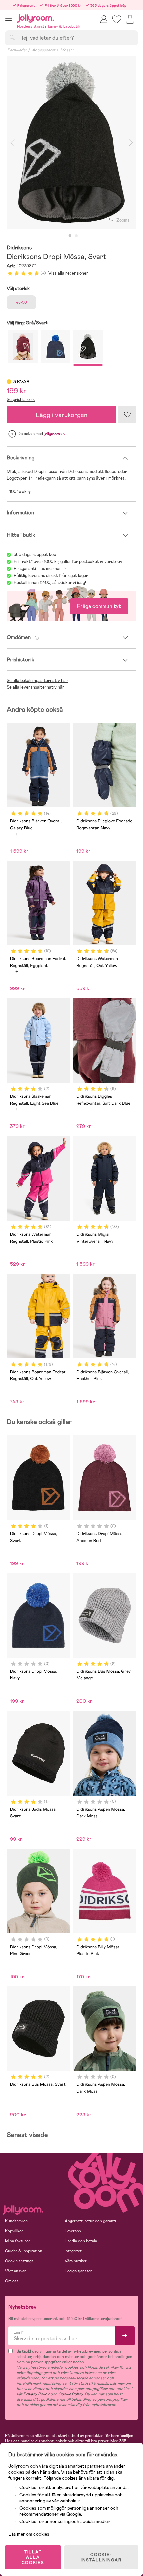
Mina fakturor (18, 2241)
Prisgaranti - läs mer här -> (40, 568)
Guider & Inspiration (24, 2251)
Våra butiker (76, 2261)
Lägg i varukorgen (62, 415)
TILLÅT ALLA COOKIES (33, 2557)
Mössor (67, 50)
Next (131, 142)
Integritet (73, 2251)
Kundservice (16, 2221)
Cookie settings (19, 2261)
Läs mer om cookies (29, 2534)
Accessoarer (44, 50)
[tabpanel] (71, 142)
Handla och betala (81, 2241)
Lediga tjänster (78, 2271)
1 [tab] (70, 236)
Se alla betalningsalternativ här (37, 681)
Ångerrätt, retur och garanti (90, 2221)
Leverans (73, 2231)
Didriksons (19, 248)
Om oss (12, 2281)
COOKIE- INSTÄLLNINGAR (101, 2557)
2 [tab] (76, 236)
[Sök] (12, 37)
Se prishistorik (21, 400)
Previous (12, 142)
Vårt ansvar (15, 2271)
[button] (8, 19)
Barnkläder (17, 50)
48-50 (21, 302)
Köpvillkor (14, 2231)
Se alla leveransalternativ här (35, 687)
